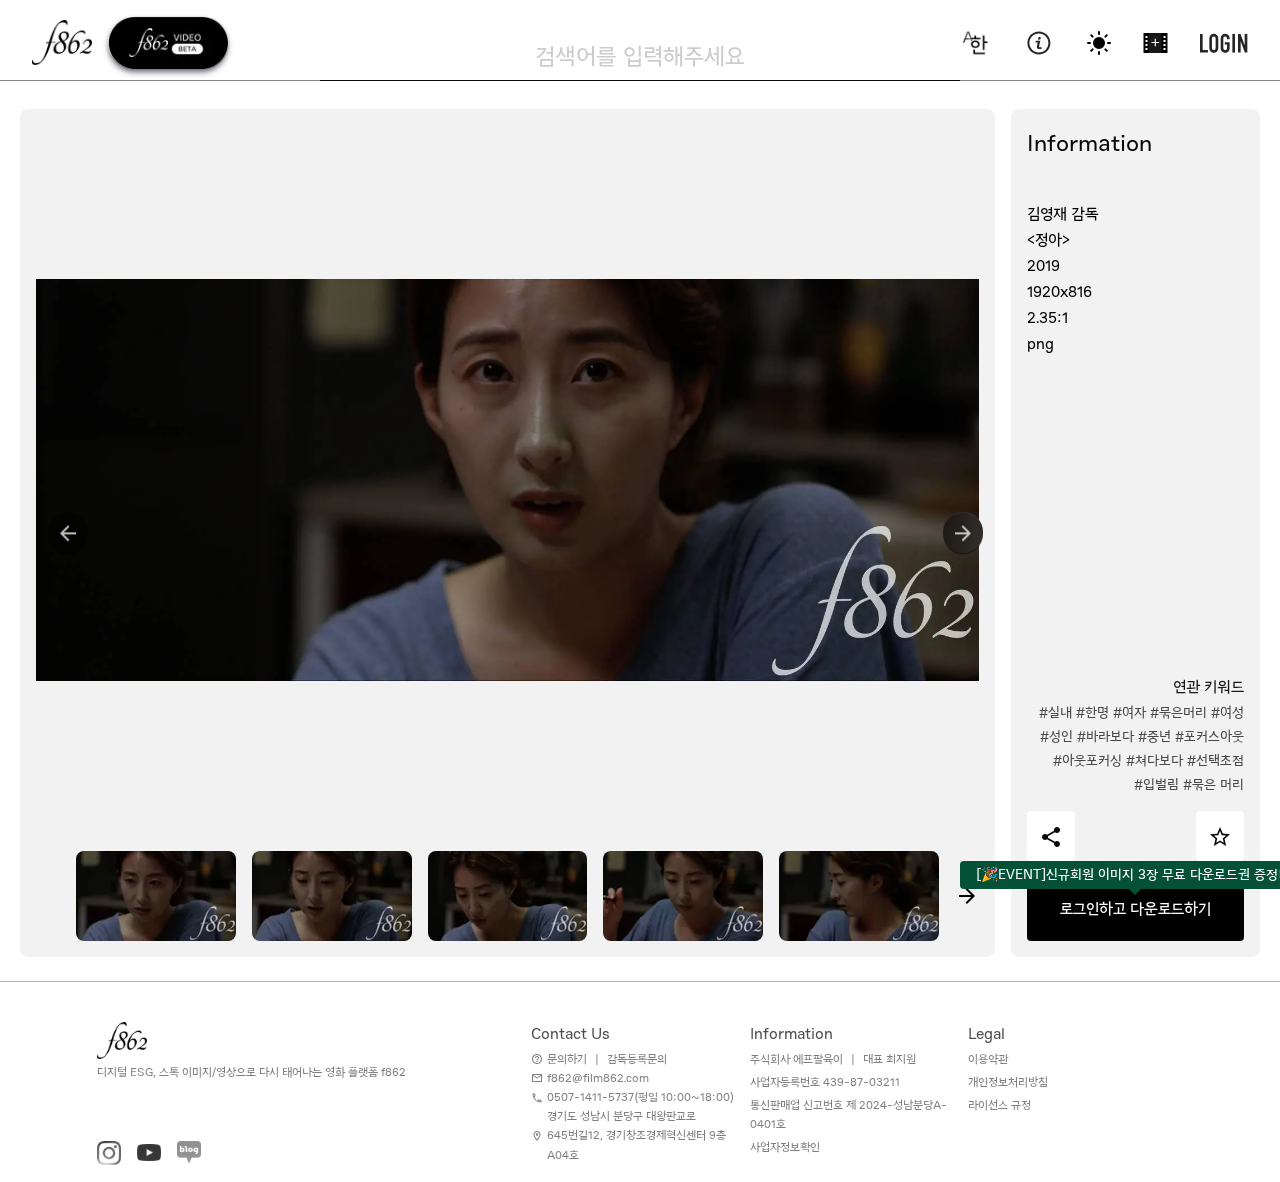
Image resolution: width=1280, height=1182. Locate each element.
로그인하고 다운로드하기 (1135, 909)
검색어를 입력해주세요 (640, 56)
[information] (1038, 43)
